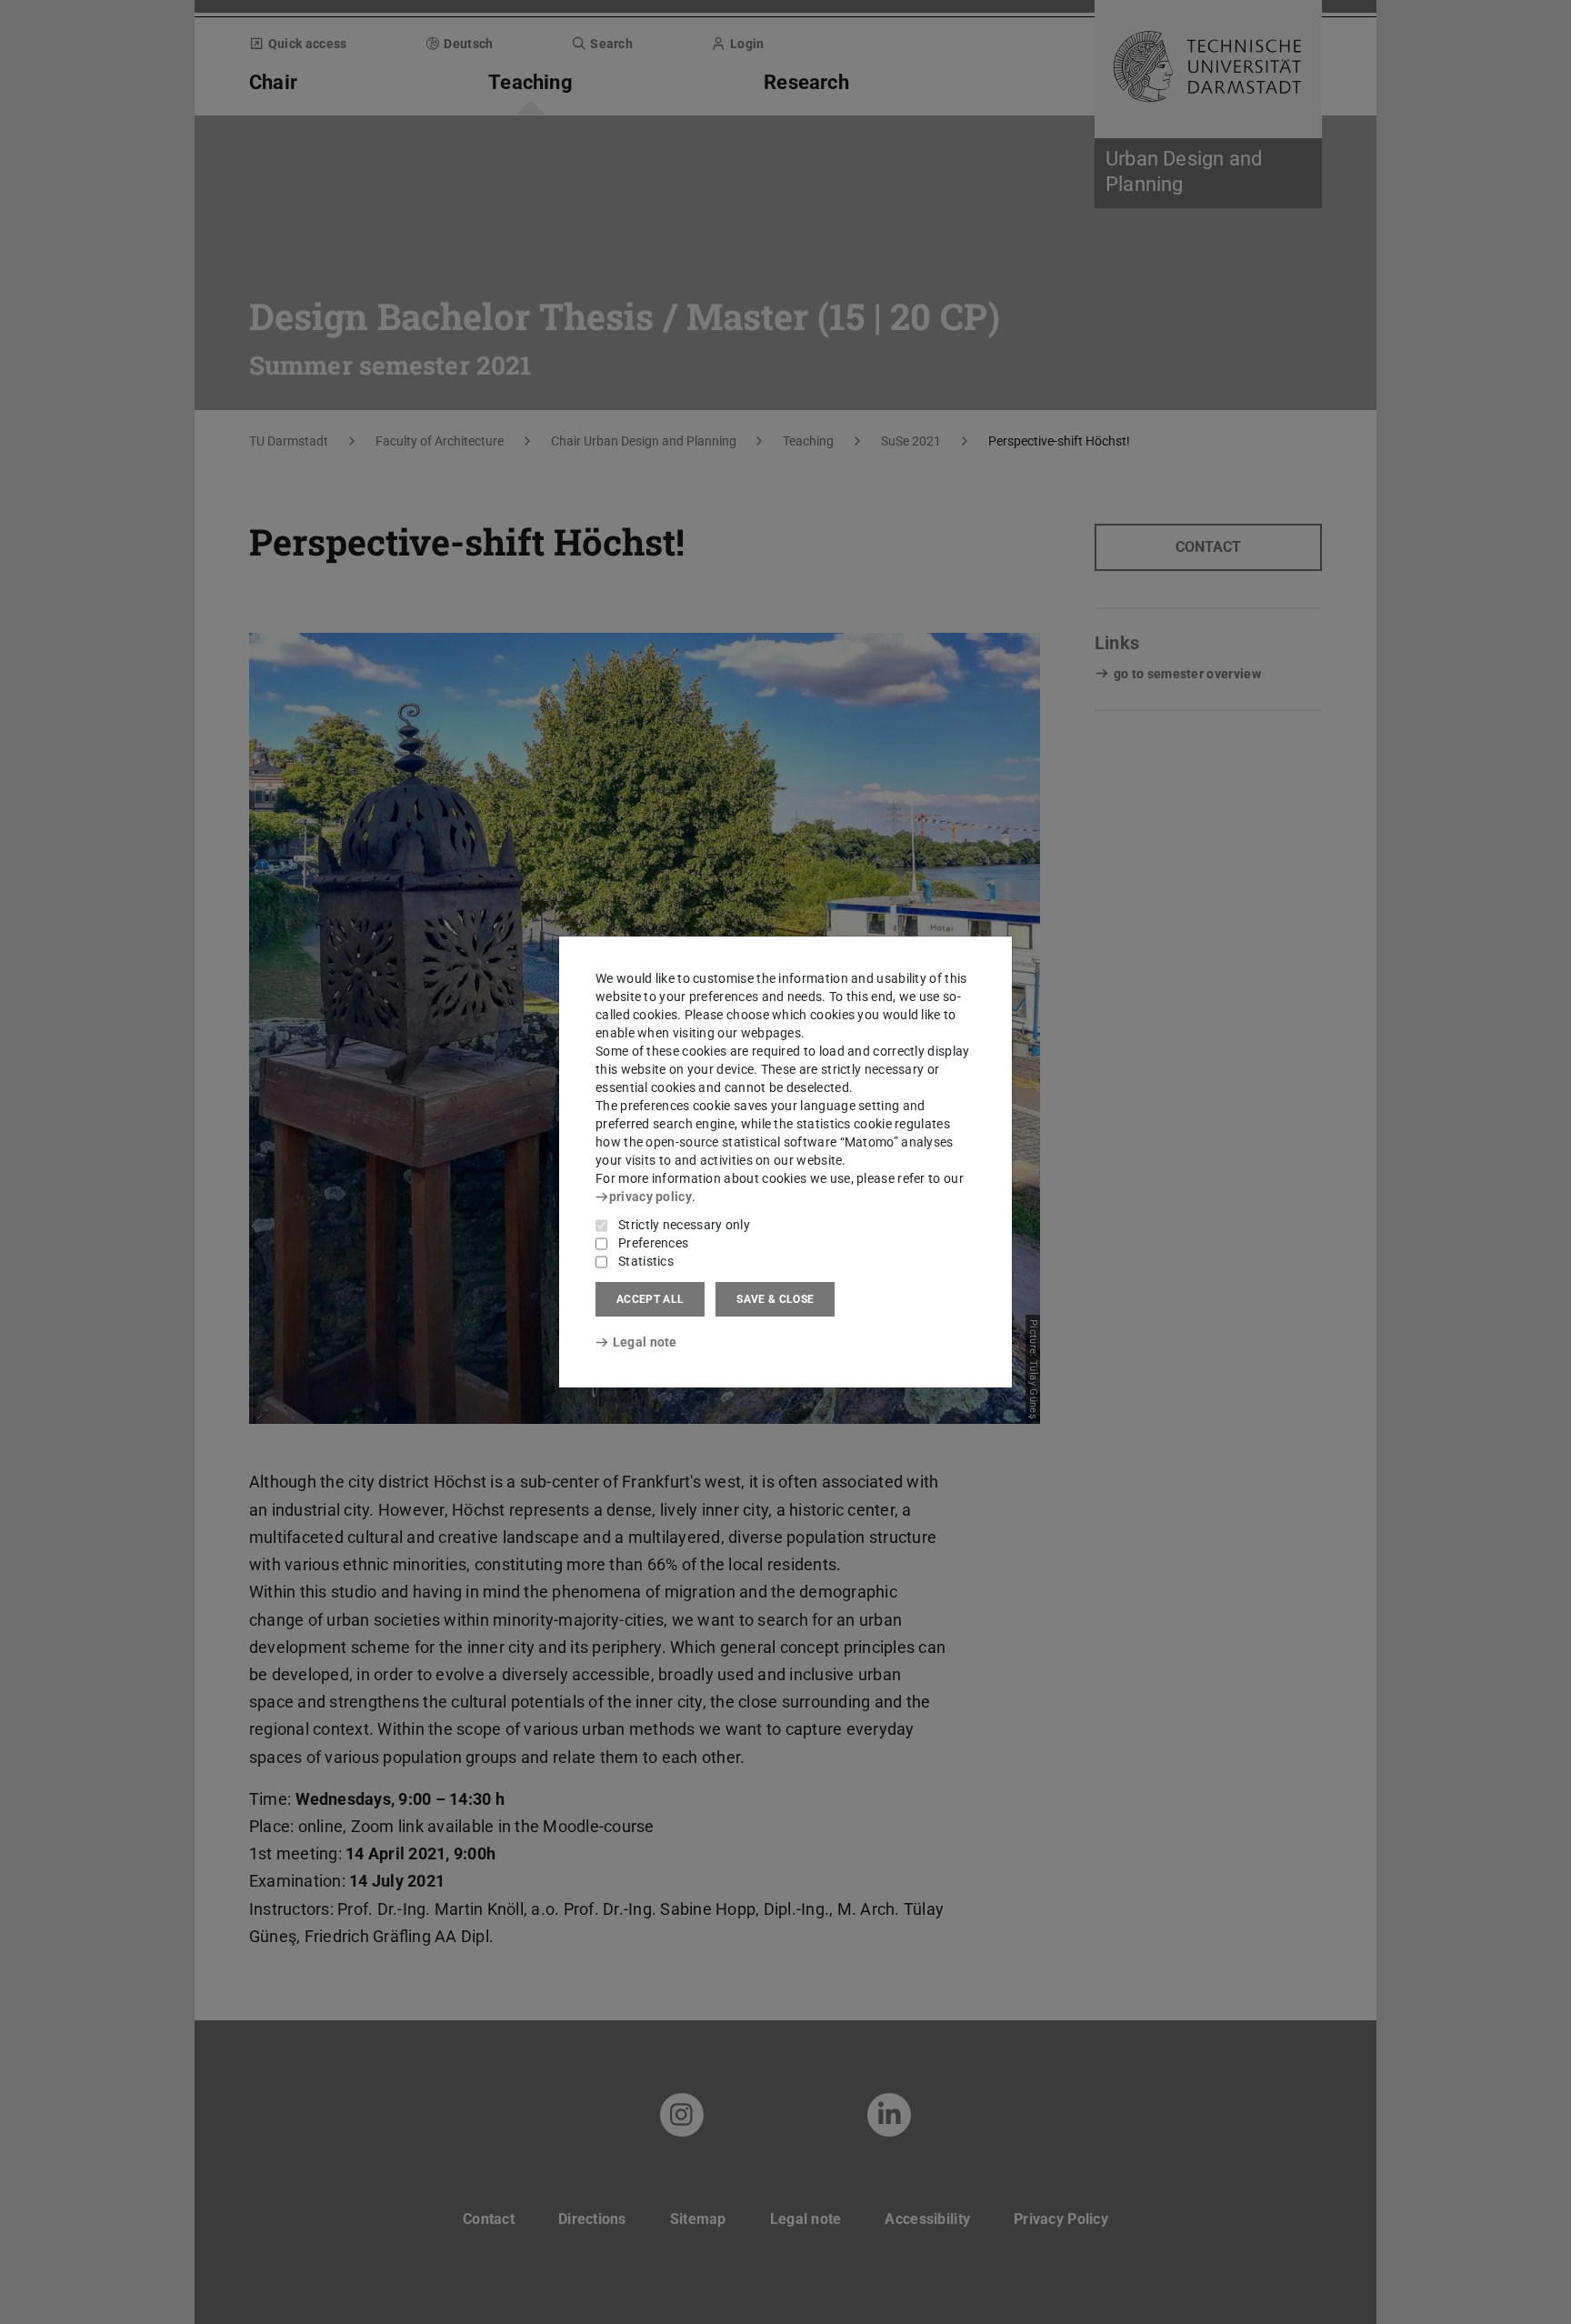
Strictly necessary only (684, 1225)
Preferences (653, 1243)
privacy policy (650, 1197)
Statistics (646, 1261)
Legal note (645, 1342)
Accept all (650, 1299)
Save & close (775, 1299)
